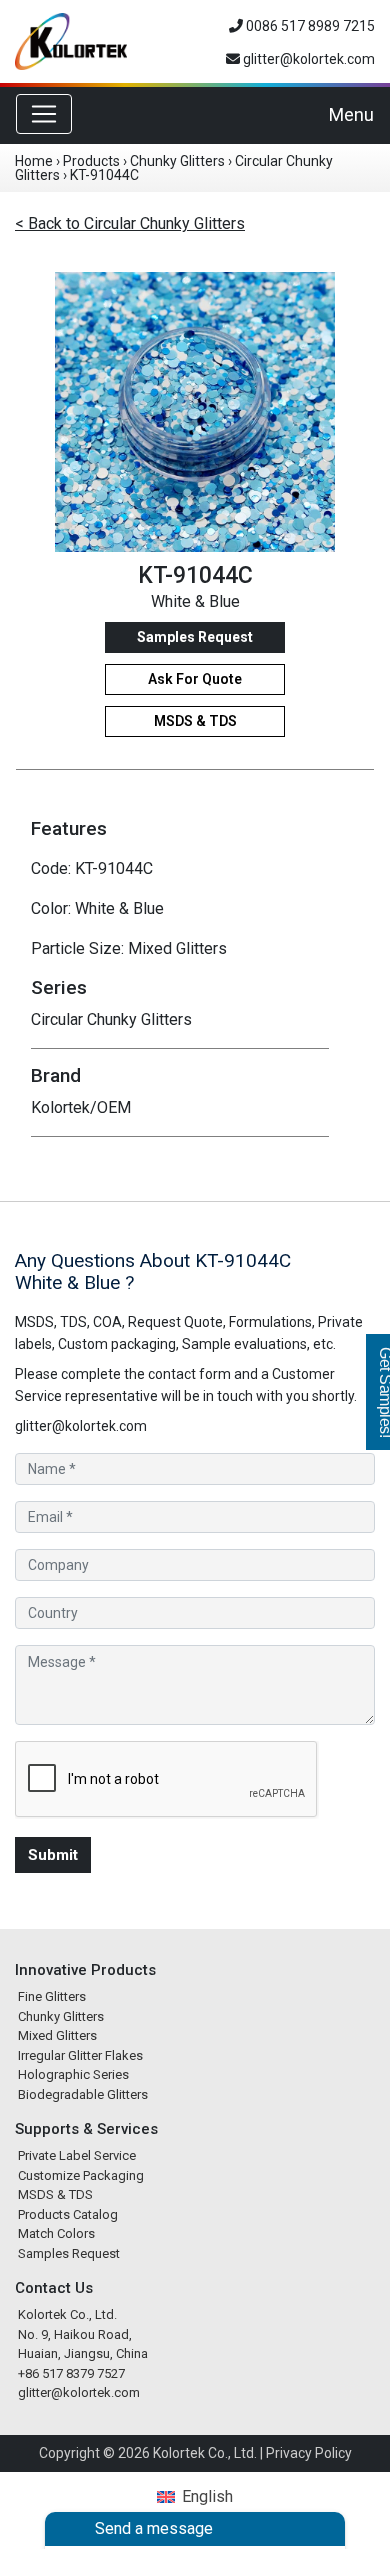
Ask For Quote (195, 679)
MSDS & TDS (195, 721)
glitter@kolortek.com (307, 59)
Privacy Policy (309, 2453)
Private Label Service (77, 2155)
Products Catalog (68, 2214)
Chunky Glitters (177, 161)
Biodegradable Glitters (83, 2094)
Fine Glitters (52, 1996)
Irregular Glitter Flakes (80, 2055)
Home (34, 161)
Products (91, 161)
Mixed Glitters (57, 2035)
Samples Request (195, 637)
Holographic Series (73, 2074)
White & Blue (195, 601)
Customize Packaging (81, 2175)
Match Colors (56, 2233)
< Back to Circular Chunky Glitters (130, 223)
